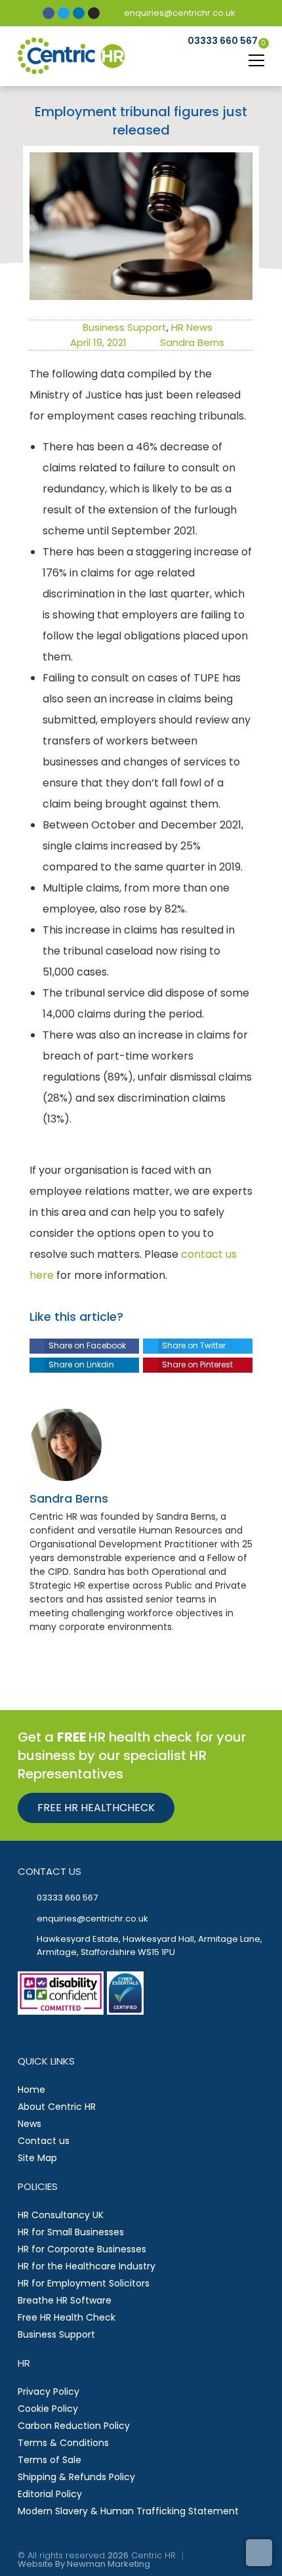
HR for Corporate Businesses (82, 2249)
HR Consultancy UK (61, 2215)
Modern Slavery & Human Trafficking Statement (128, 2511)
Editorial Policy (50, 2494)
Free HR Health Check (67, 2317)
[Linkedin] (79, 13)
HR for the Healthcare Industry (87, 2266)
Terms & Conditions (63, 2443)
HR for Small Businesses (71, 2232)
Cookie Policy (48, 2409)
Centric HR (153, 2555)
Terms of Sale (50, 2460)
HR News (192, 327)
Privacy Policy (49, 2392)
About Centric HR (57, 2107)
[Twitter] (64, 13)
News (30, 2124)
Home (31, 2090)
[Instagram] (94, 13)
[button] (84, 1346)
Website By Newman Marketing (84, 2564)
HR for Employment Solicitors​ (84, 2283)
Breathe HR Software (65, 2300)
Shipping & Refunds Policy (76, 2477)
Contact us (44, 2141)
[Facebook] (49, 13)
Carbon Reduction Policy (74, 2426)
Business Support (125, 327)
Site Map (37, 2158)
